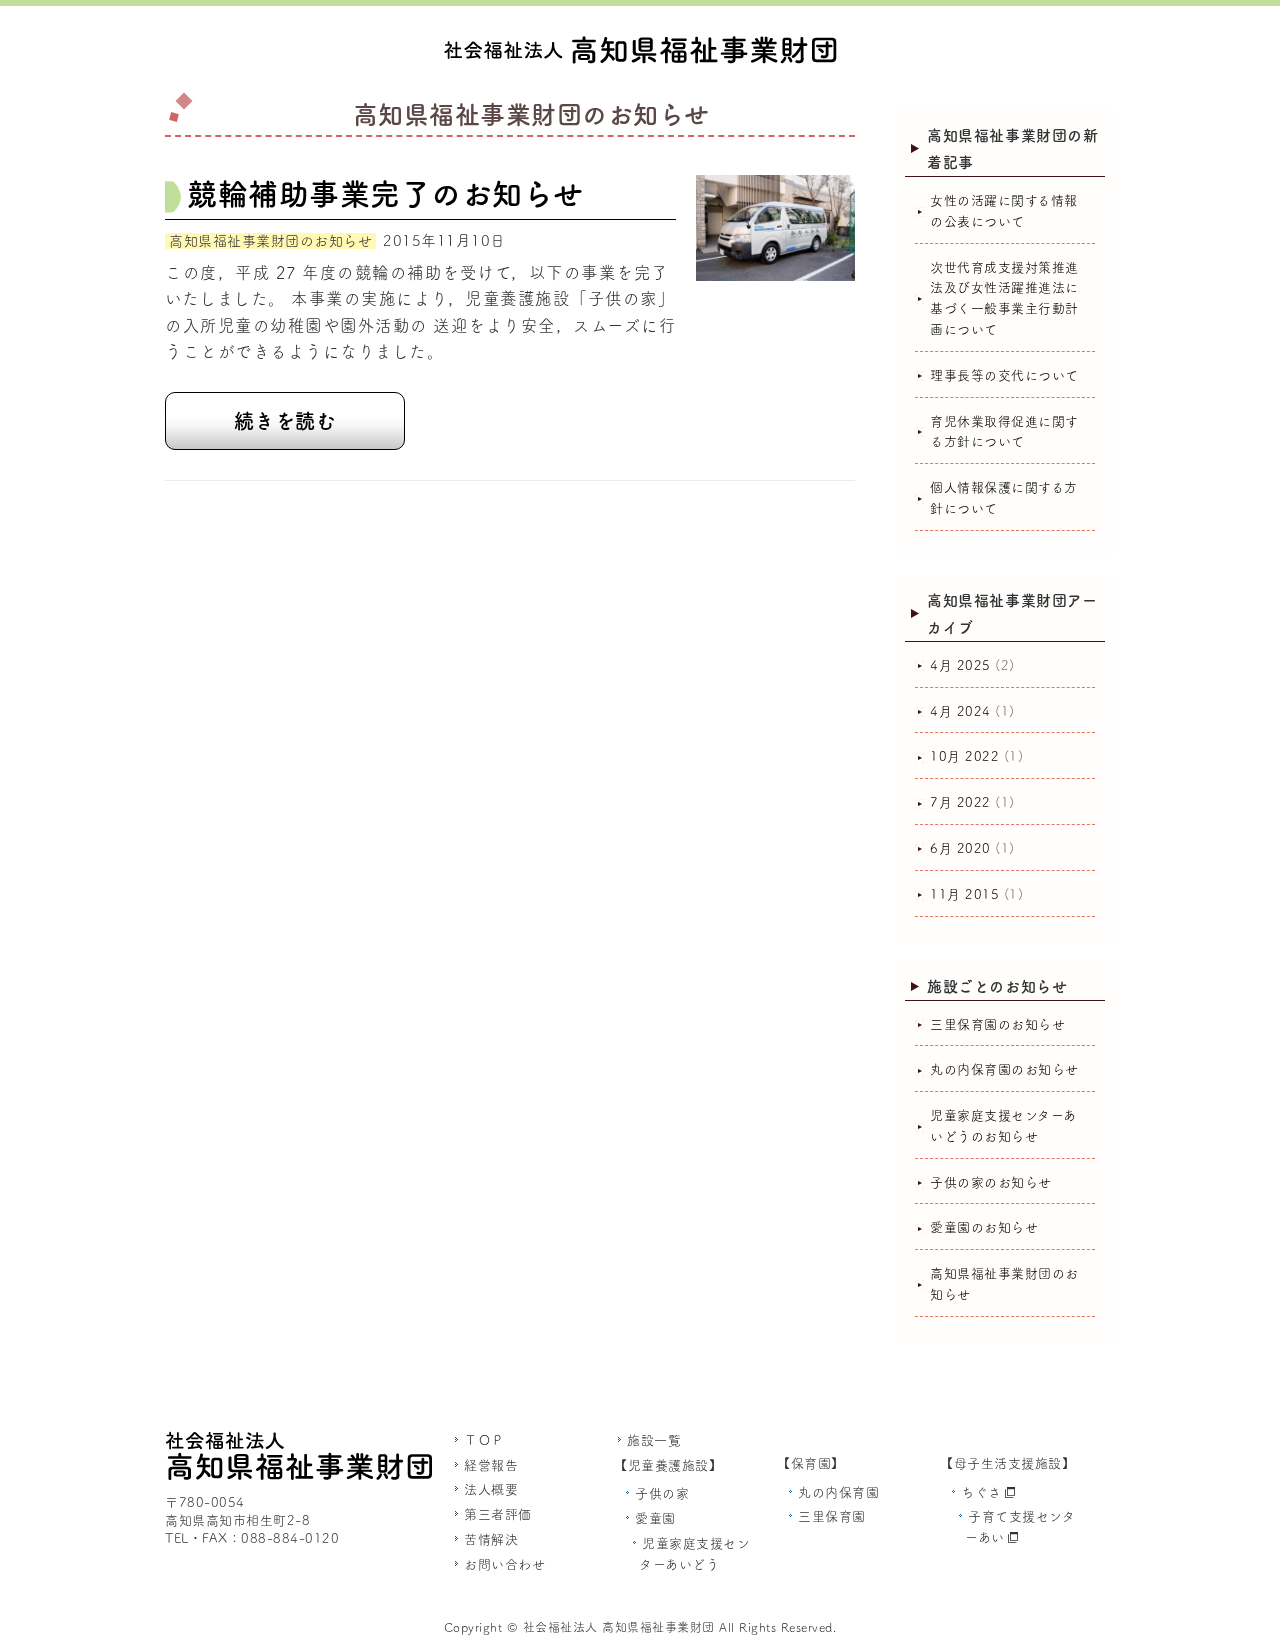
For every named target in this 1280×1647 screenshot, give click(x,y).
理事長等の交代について (1004, 375)
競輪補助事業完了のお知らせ (385, 194)
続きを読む (285, 421)
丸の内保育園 (838, 1492)
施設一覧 (654, 1440)
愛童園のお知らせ (984, 1227)
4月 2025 (960, 665)
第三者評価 (498, 1514)
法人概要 (491, 1489)
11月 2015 (964, 894)
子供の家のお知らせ (991, 1182)
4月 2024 (960, 711)
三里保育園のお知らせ (997, 1024)
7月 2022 (960, 802)
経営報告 (491, 1465)
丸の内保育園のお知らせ (1004, 1069)
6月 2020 (960, 848)
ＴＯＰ (484, 1440)
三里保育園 (832, 1516)
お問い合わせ (504, 1564)
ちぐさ (981, 1492)
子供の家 (662, 1493)
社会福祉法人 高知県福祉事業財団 (619, 1627)
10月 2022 (964, 756)
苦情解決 (491, 1539)
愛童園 (655, 1518)
